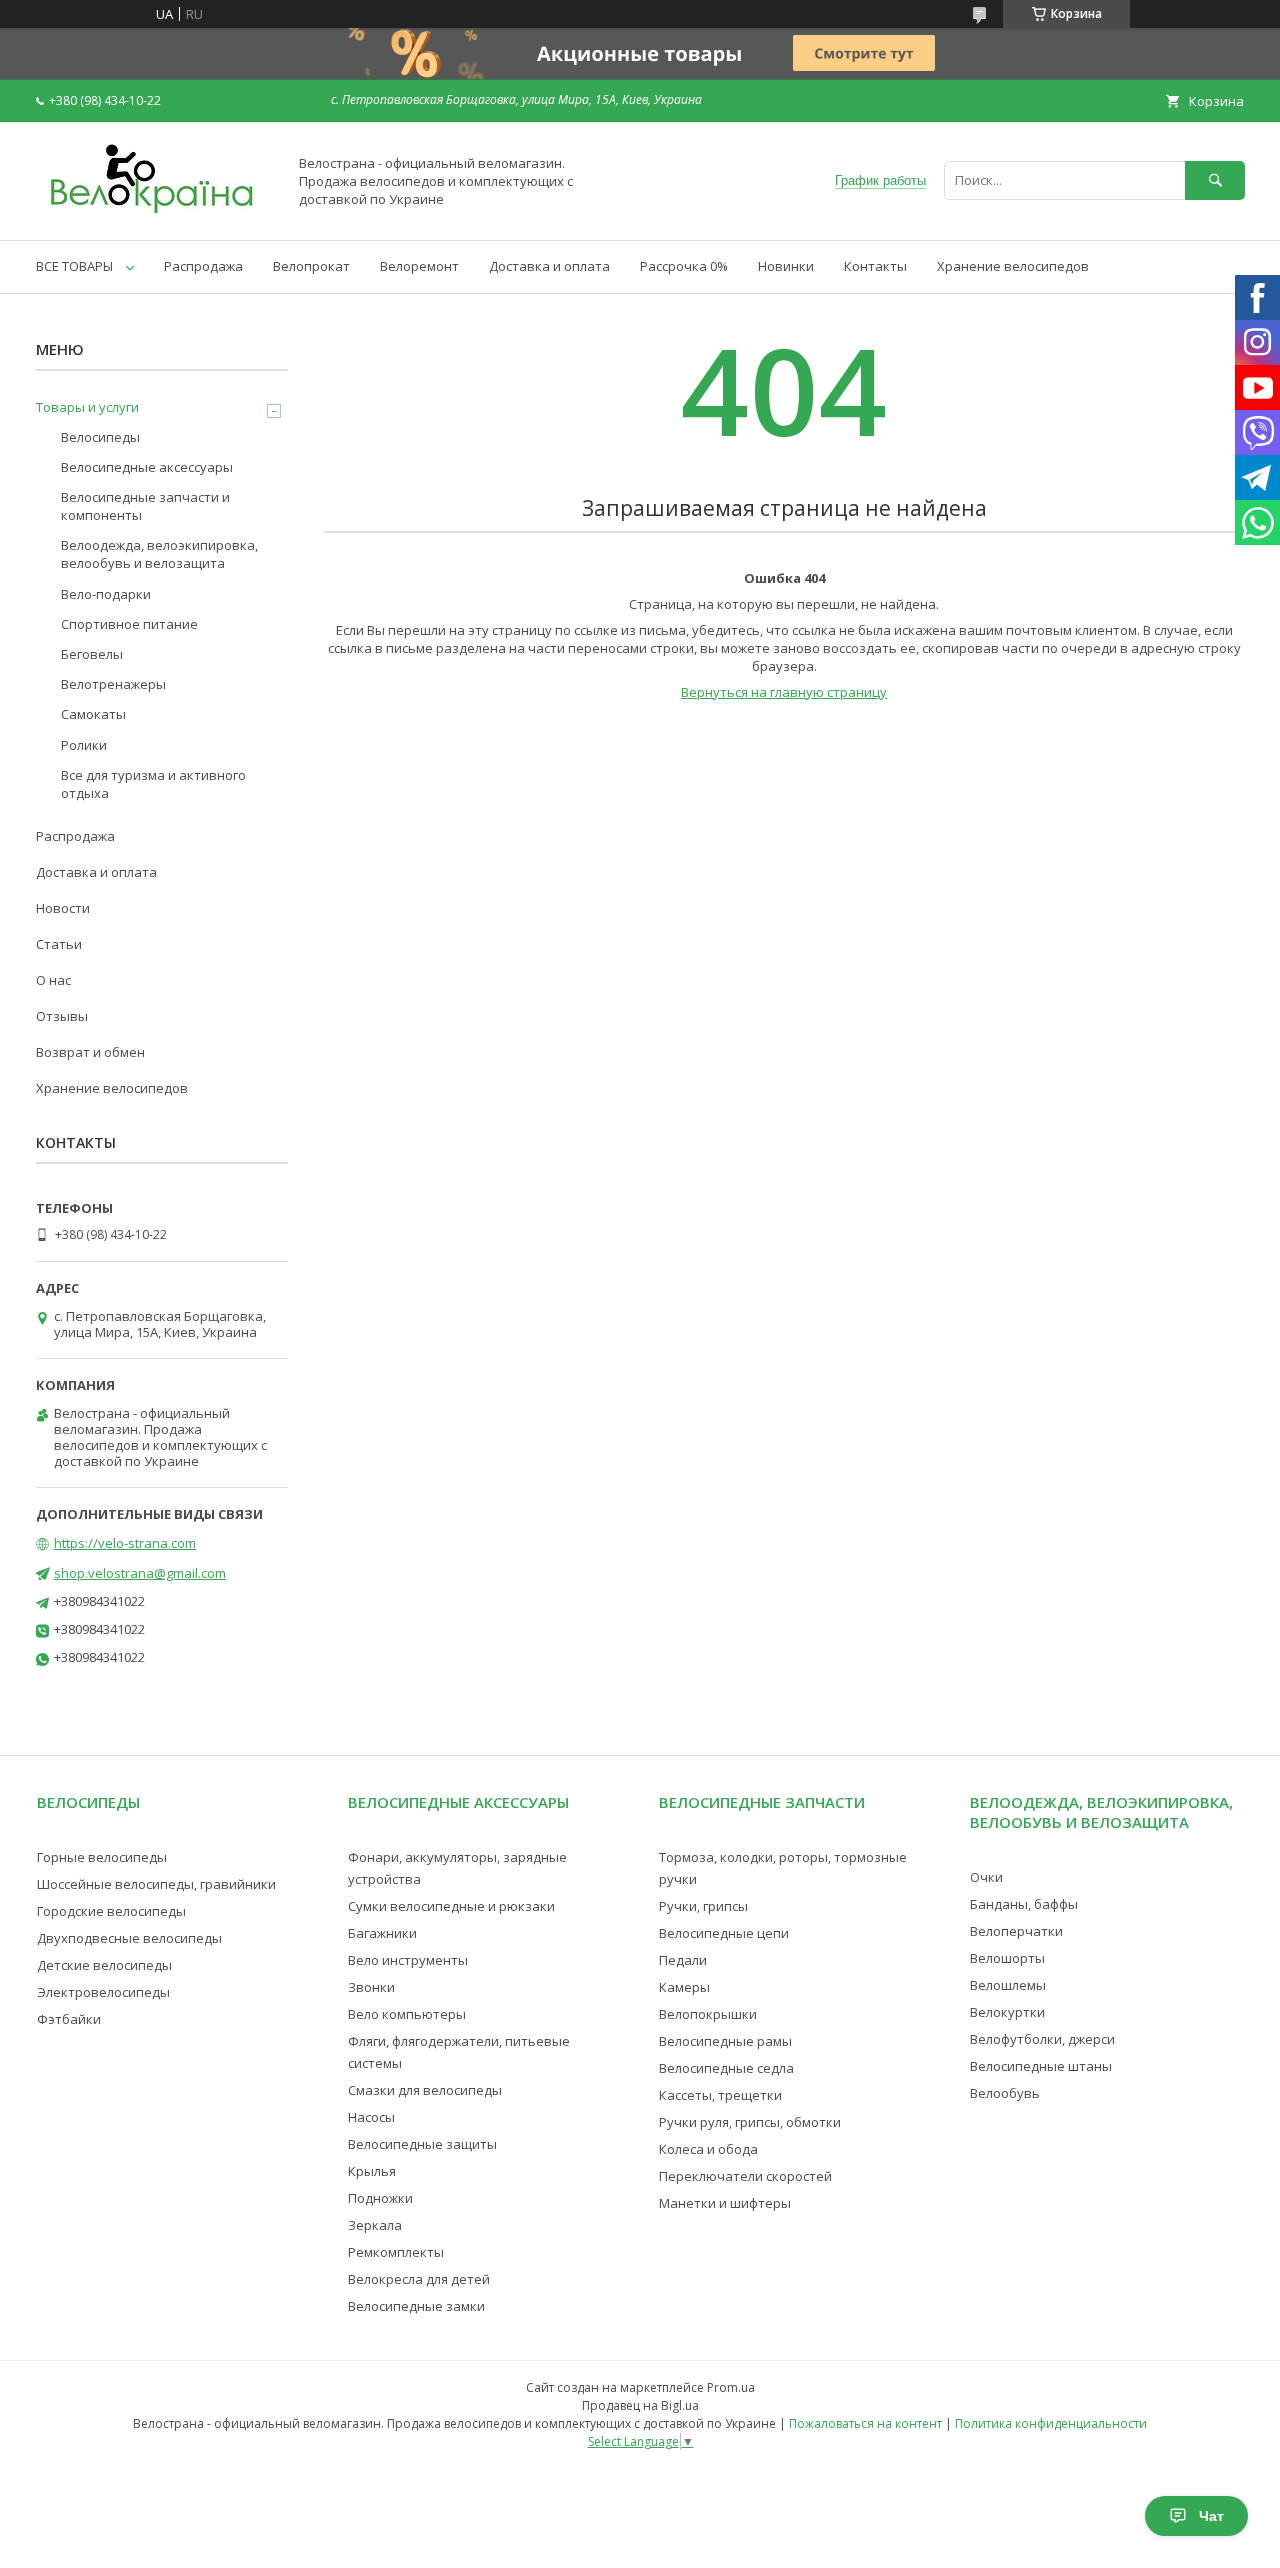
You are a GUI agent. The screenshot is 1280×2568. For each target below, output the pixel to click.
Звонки (371, 1987)
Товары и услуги (87, 407)
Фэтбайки (69, 2019)
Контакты (875, 266)
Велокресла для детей (419, 2279)
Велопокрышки (708, 2014)
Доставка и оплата (549, 266)
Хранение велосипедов (1013, 266)
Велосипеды (100, 437)
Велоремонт (419, 266)
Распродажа (203, 266)
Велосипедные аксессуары (147, 467)
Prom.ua (731, 2387)
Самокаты (93, 714)
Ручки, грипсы (703, 1906)
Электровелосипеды (103, 1992)
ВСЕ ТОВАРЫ (74, 266)
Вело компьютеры (407, 2014)
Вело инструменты (408, 1960)
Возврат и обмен (90, 1052)
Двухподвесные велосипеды (129, 1938)
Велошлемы (1008, 1985)
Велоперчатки (1016, 1931)
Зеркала (375, 2225)
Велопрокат (311, 266)
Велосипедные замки (416, 2306)
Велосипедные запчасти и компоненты (145, 506)
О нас (53, 980)
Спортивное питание (129, 624)
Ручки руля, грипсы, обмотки (750, 2122)
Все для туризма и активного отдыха (153, 784)
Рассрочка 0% (684, 266)
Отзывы (62, 1016)
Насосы (371, 2117)
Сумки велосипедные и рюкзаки (451, 1906)
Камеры (684, 1987)
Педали (683, 1960)
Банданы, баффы (1024, 1904)
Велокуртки (1007, 2012)
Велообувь (1005, 2093)
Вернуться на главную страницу (784, 692)
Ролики (84, 745)
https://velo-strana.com (125, 1543)
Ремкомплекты (396, 2252)
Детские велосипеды (104, 1965)
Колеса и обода (708, 2149)
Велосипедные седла (726, 2068)
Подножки (380, 2198)
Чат (1211, 2516)
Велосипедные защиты (422, 2144)
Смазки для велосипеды (425, 2090)
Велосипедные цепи (724, 1933)
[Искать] (1215, 180)
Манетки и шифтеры (725, 2203)
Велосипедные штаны (1041, 2066)
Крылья (372, 2171)
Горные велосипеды (102, 1857)
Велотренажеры (113, 684)
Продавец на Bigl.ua (640, 2405)
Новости (63, 908)
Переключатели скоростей (745, 2176)
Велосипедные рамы (725, 2041)
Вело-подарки (106, 594)
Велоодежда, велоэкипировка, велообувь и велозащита (159, 554)
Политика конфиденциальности (1051, 2423)
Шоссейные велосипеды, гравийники (156, 1884)
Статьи (59, 944)
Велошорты (1007, 1958)
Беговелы (92, 654)
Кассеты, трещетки (720, 2095)
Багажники (382, 1933)
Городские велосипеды (111, 1911)
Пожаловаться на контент (865, 2423)
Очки (986, 1877)
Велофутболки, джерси (1042, 2039)
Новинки (786, 266)
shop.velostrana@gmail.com (140, 1573)
